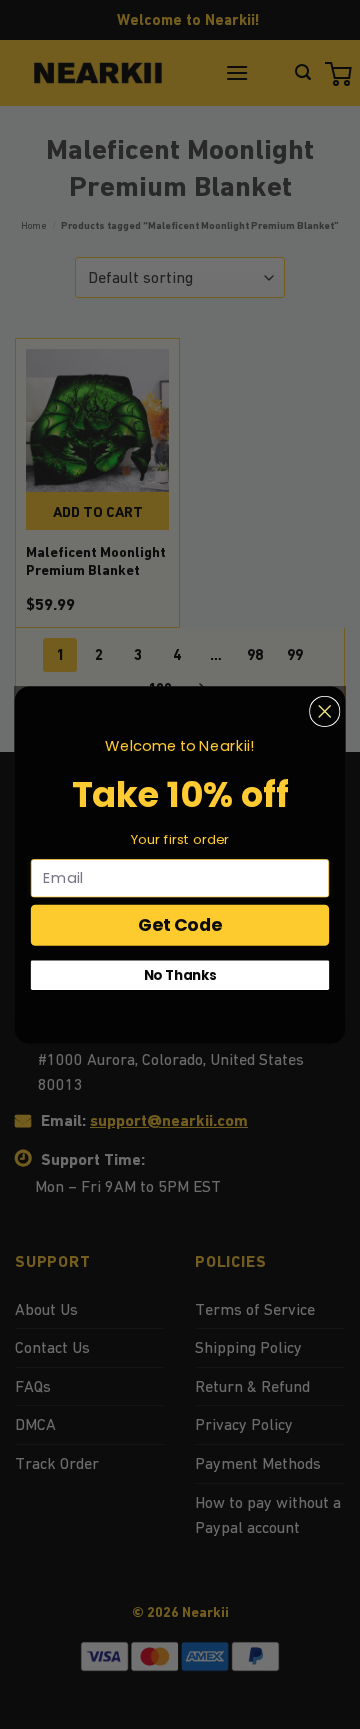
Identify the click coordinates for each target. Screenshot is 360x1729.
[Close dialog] (325, 711)
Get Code (180, 924)
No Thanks (180, 974)
